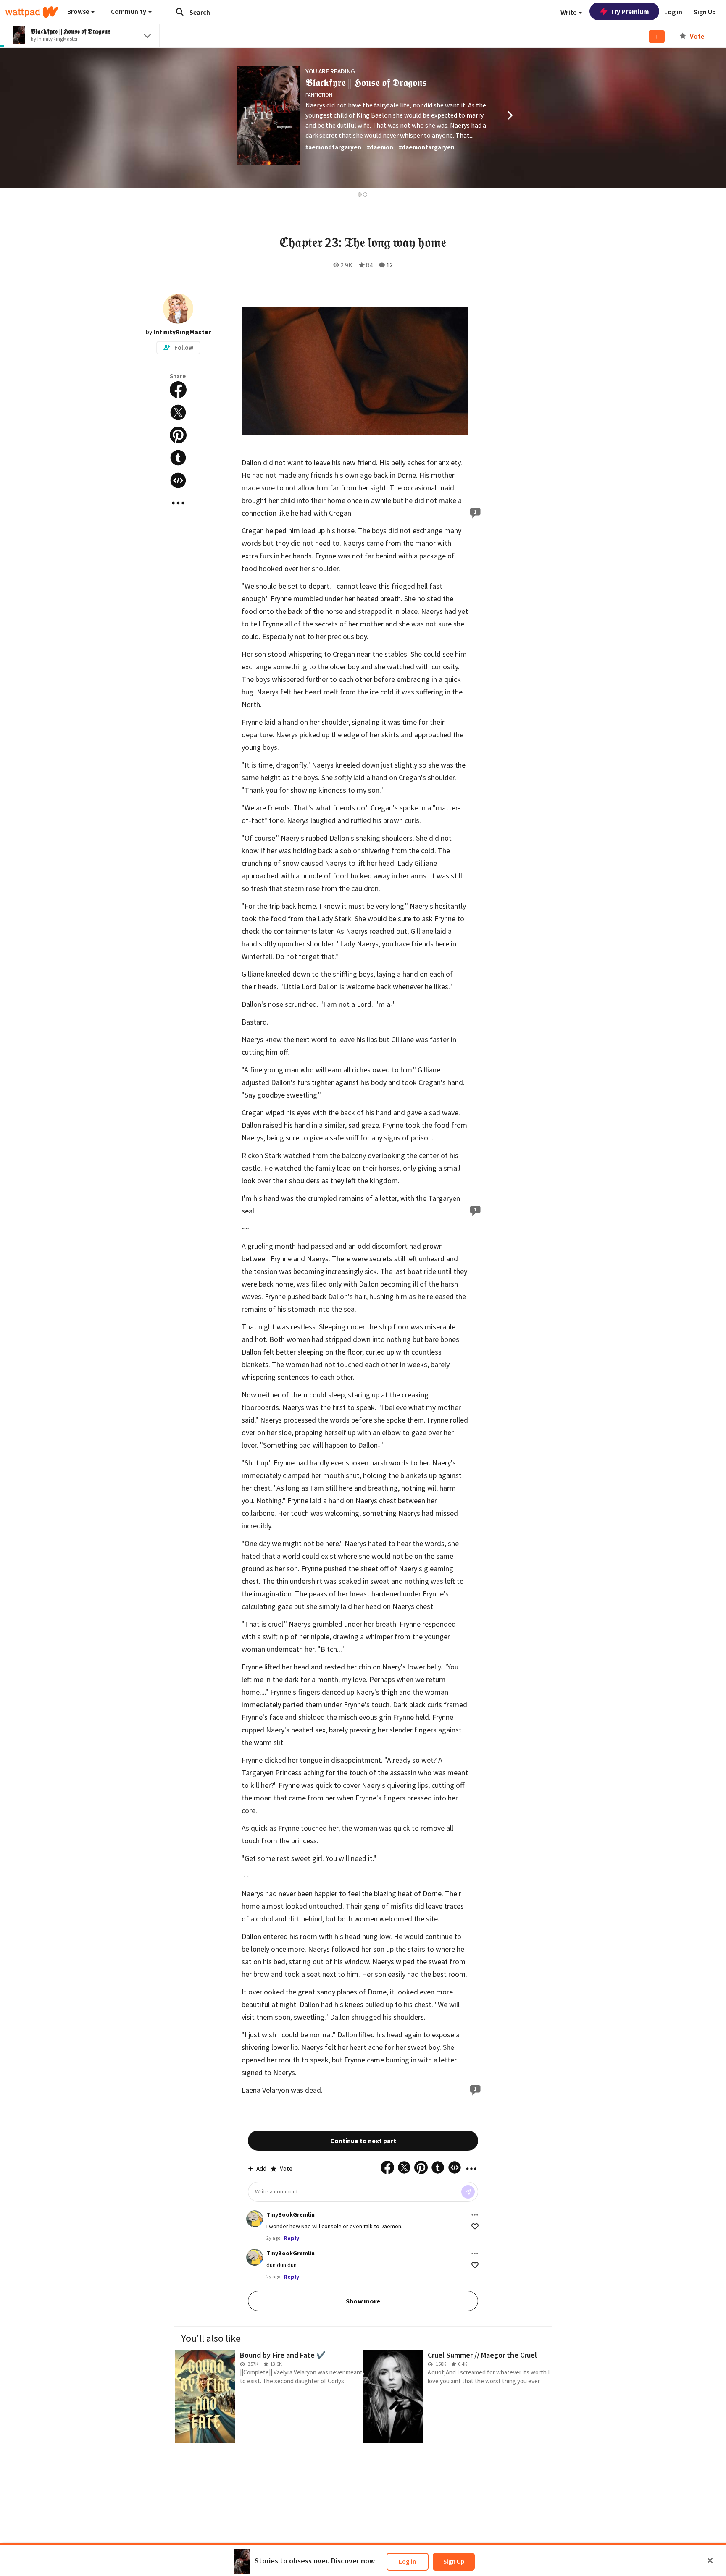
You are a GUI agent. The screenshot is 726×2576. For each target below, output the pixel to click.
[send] (468, 2192)
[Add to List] (657, 37)
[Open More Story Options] (178, 503)
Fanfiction (319, 95)
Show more (363, 2301)
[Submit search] (180, 12)
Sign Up (454, 2562)
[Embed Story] (178, 480)
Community (129, 11)
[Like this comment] (475, 2226)
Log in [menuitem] (673, 12)
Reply (291, 2238)
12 (389, 265)
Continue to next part (363, 2141)
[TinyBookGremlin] (255, 2219)
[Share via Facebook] (178, 390)
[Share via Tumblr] (178, 458)
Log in (407, 2562)
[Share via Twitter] (178, 412)
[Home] (32, 12)
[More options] (475, 2215)
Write (569, 12)
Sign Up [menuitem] (705, 12)
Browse (79, 11)
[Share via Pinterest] (178, 435)
